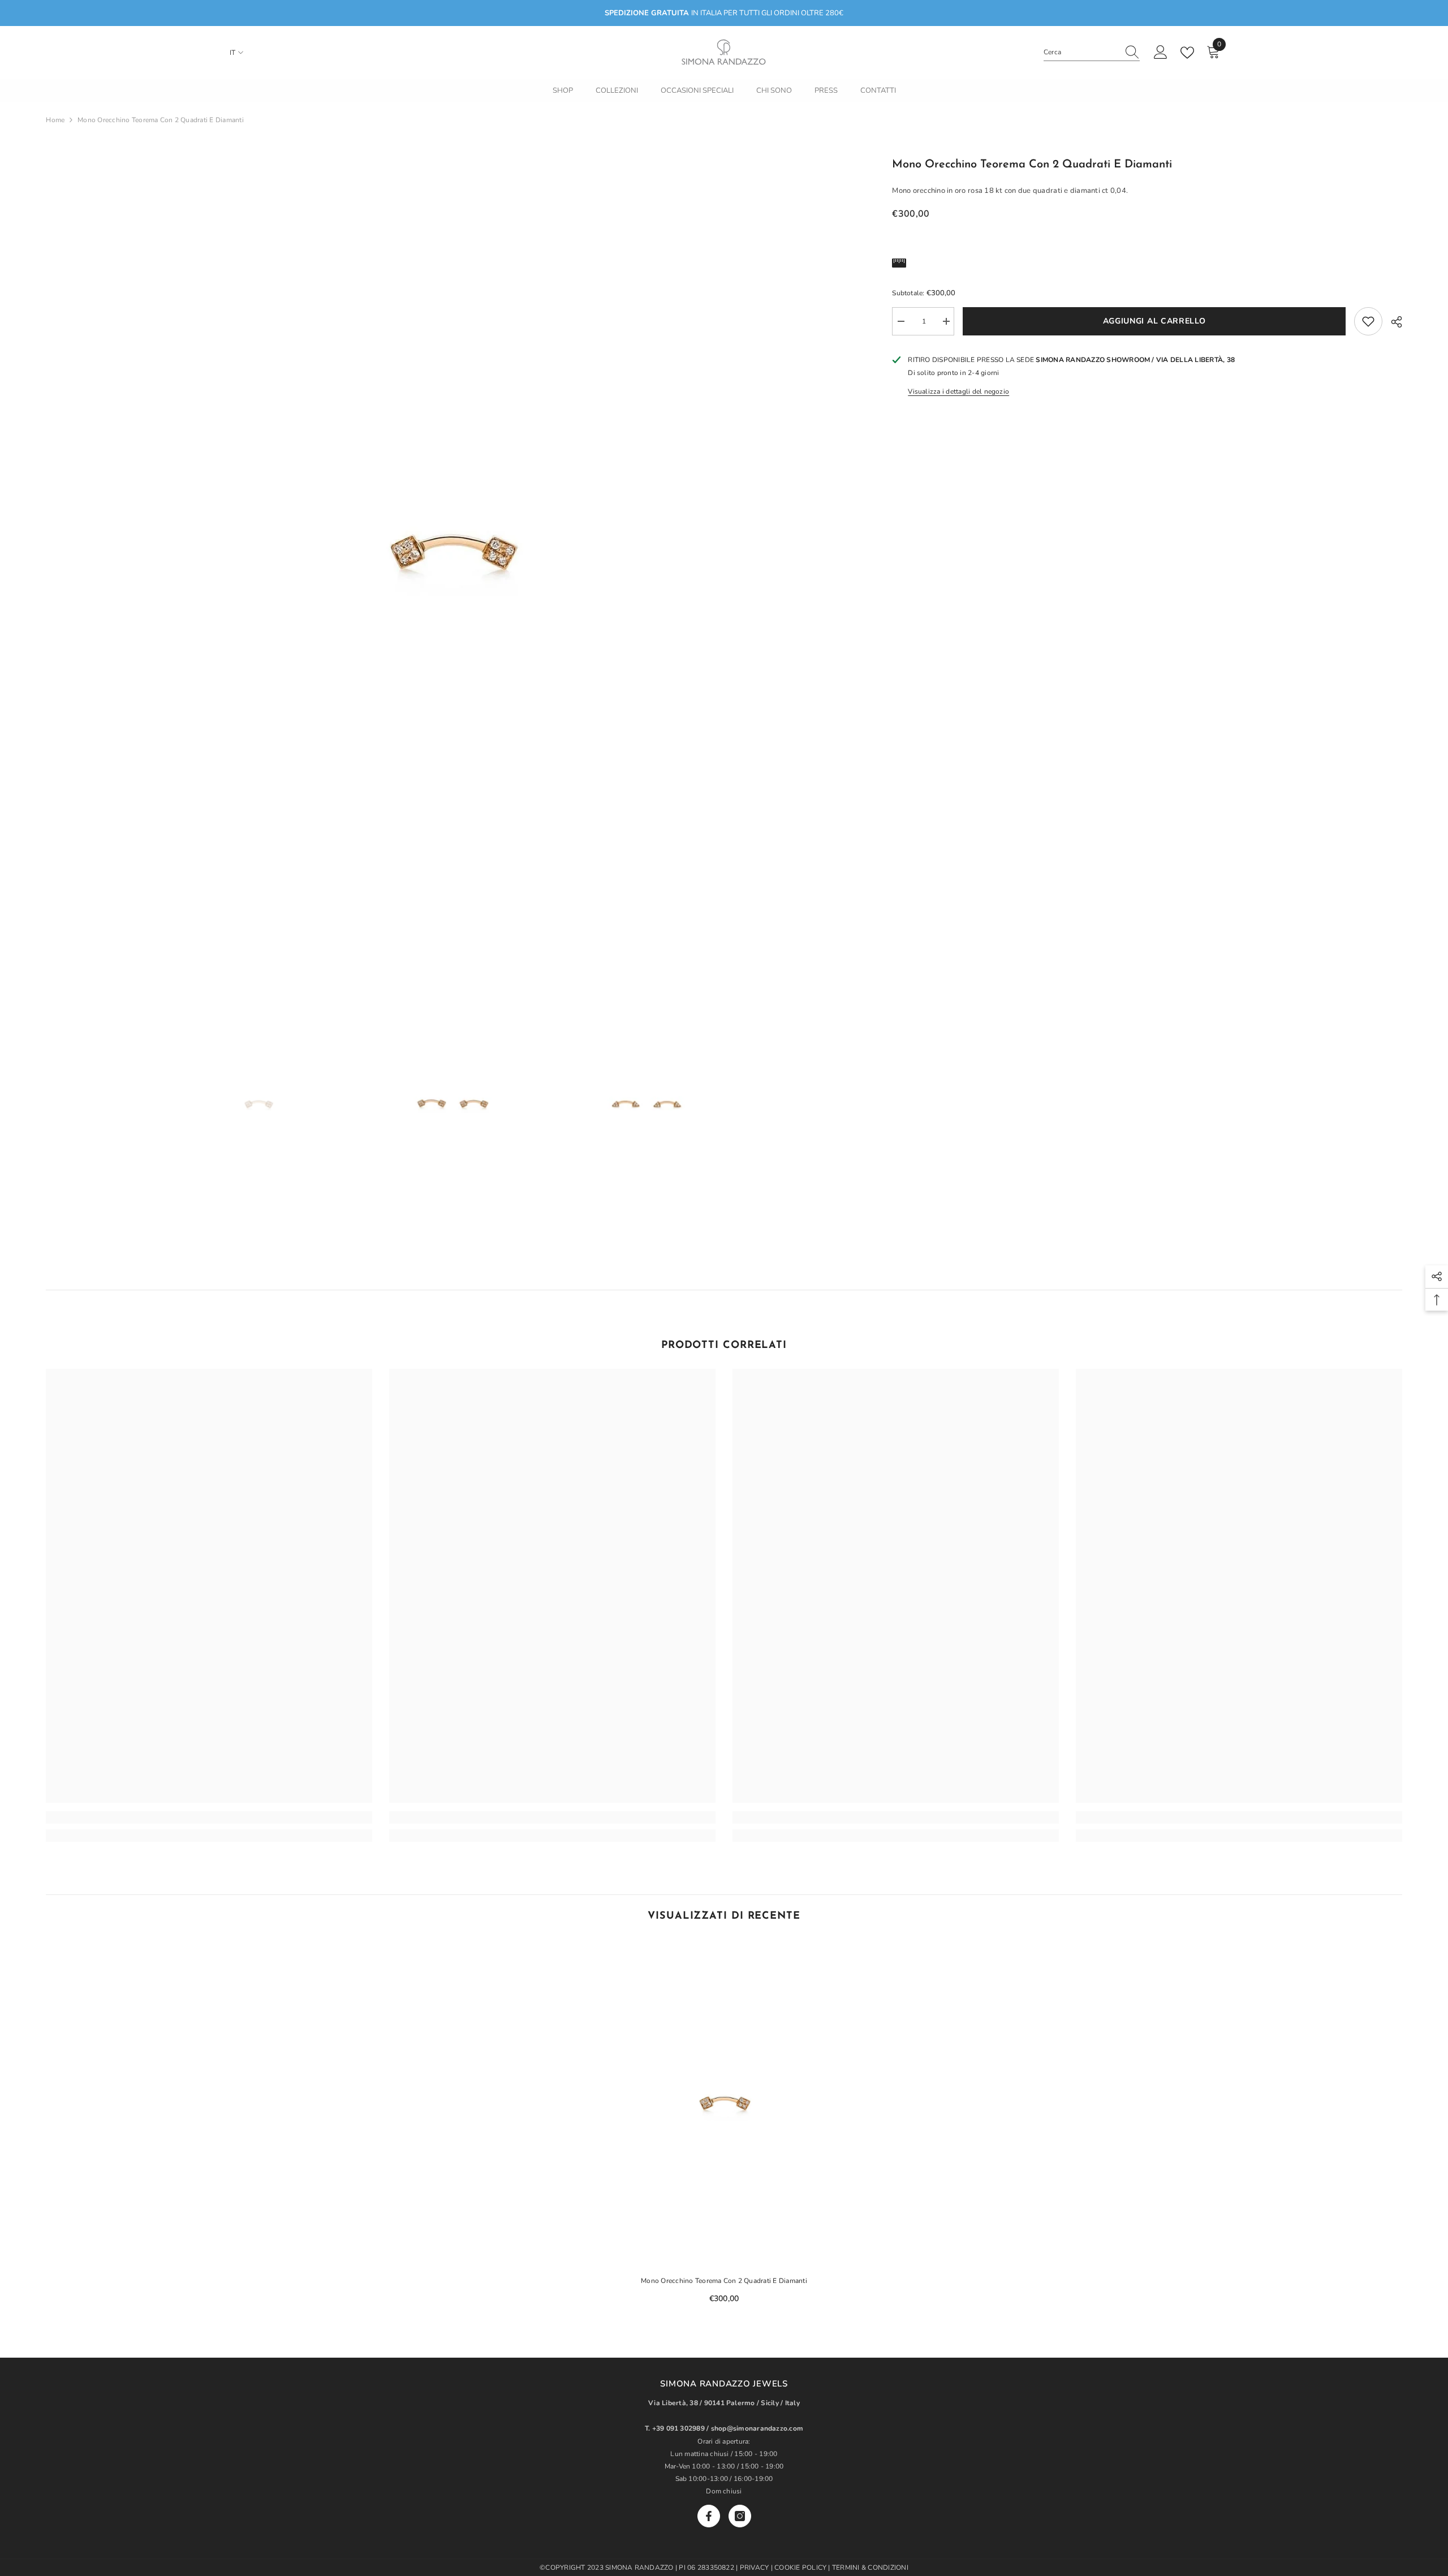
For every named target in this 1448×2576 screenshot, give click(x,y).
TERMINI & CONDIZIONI (870, 2568)
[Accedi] (1161, 53)
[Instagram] (740, 2516)
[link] (209, 1817)
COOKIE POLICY (801, 2568)
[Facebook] (709, 2516)
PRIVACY (755, 2568)
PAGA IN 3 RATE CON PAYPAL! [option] (724, 13)
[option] (452, 551)
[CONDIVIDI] (1392, 322)
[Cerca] (1092, 52)
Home (55, 120)
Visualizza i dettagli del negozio (958, 391)
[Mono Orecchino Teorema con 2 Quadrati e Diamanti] (724, 2103)
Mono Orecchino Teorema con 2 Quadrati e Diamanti (724, 2281)
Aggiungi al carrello (1154, 321)
